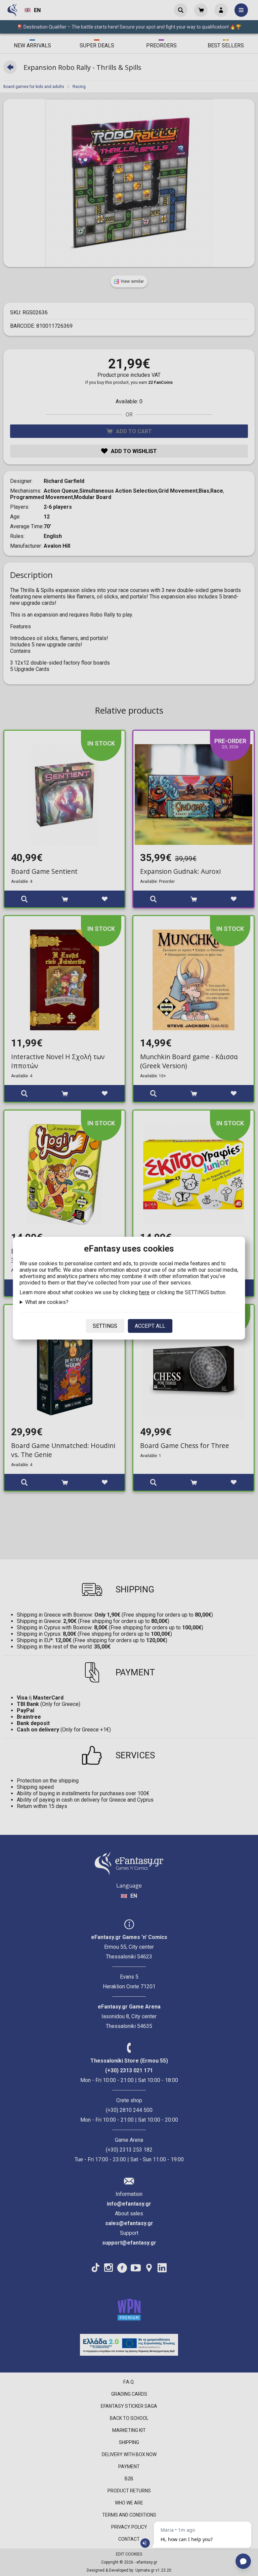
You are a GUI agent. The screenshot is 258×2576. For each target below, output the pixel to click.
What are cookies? (47, 1302)
